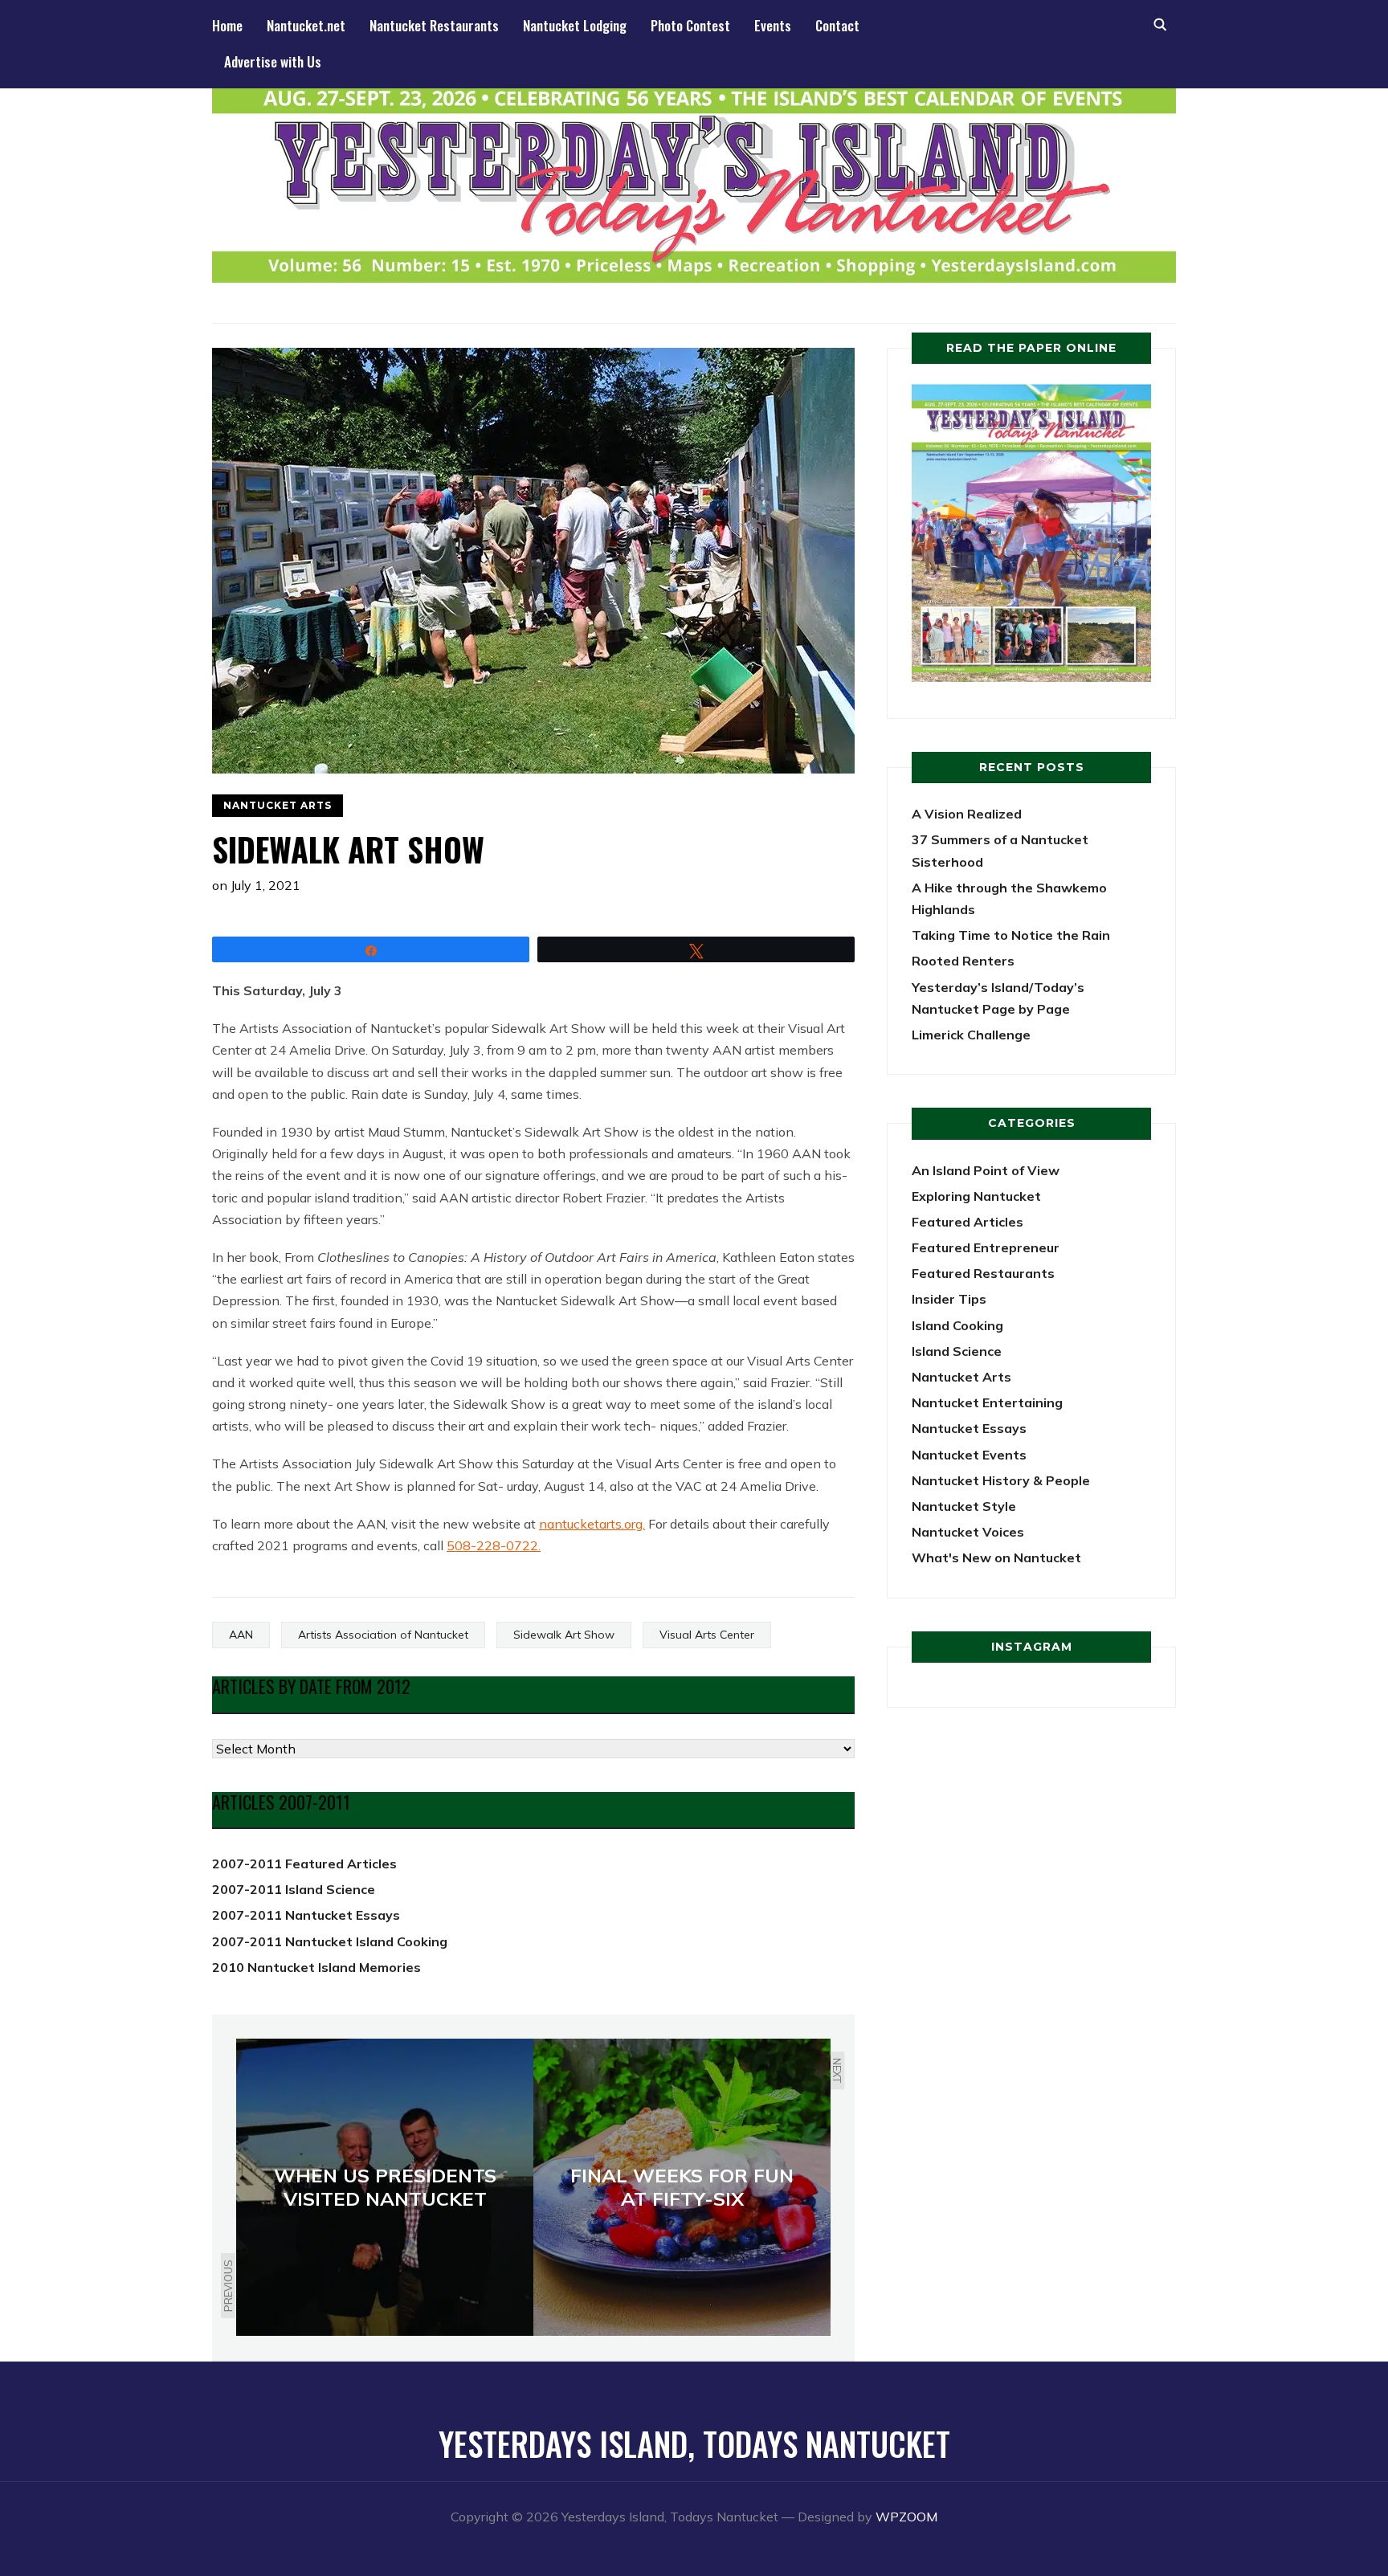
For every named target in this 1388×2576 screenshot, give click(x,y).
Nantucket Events (969, 1455)
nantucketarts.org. (592, 1524)
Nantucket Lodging (575, 25)
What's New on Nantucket (996, 1557)
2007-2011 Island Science (294, 1889)
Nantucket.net (306, 25)
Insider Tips (949, 1299)
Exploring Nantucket (976, 1196)
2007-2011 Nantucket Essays (306, 1915)
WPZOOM (906, 2517)
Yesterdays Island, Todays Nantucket (694, 2443)
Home (227, 25)
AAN (241, 1635)
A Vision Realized (967, 814)
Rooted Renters (963, 961)
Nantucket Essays (969, 1428)
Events (773, 25)
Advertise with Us (273, 61)
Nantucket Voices (968, 1532)
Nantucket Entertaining (987, 1402)
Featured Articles (968, 1222)
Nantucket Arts (278, 805)
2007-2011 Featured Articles (304, 1864)
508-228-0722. (494, 1545)
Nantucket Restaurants (434, 25)
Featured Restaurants (983, 1273)
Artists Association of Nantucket (383, 1635)
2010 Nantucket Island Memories (316, 1967)
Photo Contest (690, 25)
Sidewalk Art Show (564, 1635)
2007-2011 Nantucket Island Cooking (330, 1941)
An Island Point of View (986, 1170)
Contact (837, 25)
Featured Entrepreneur (986, 1247)
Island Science (957, 1351)
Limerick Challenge (971, 1035)
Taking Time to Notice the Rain (1011, 935)
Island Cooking (957, 1325)
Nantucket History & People (1001, 1480)
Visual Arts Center (707, 1635)
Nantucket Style (964, 1506)
